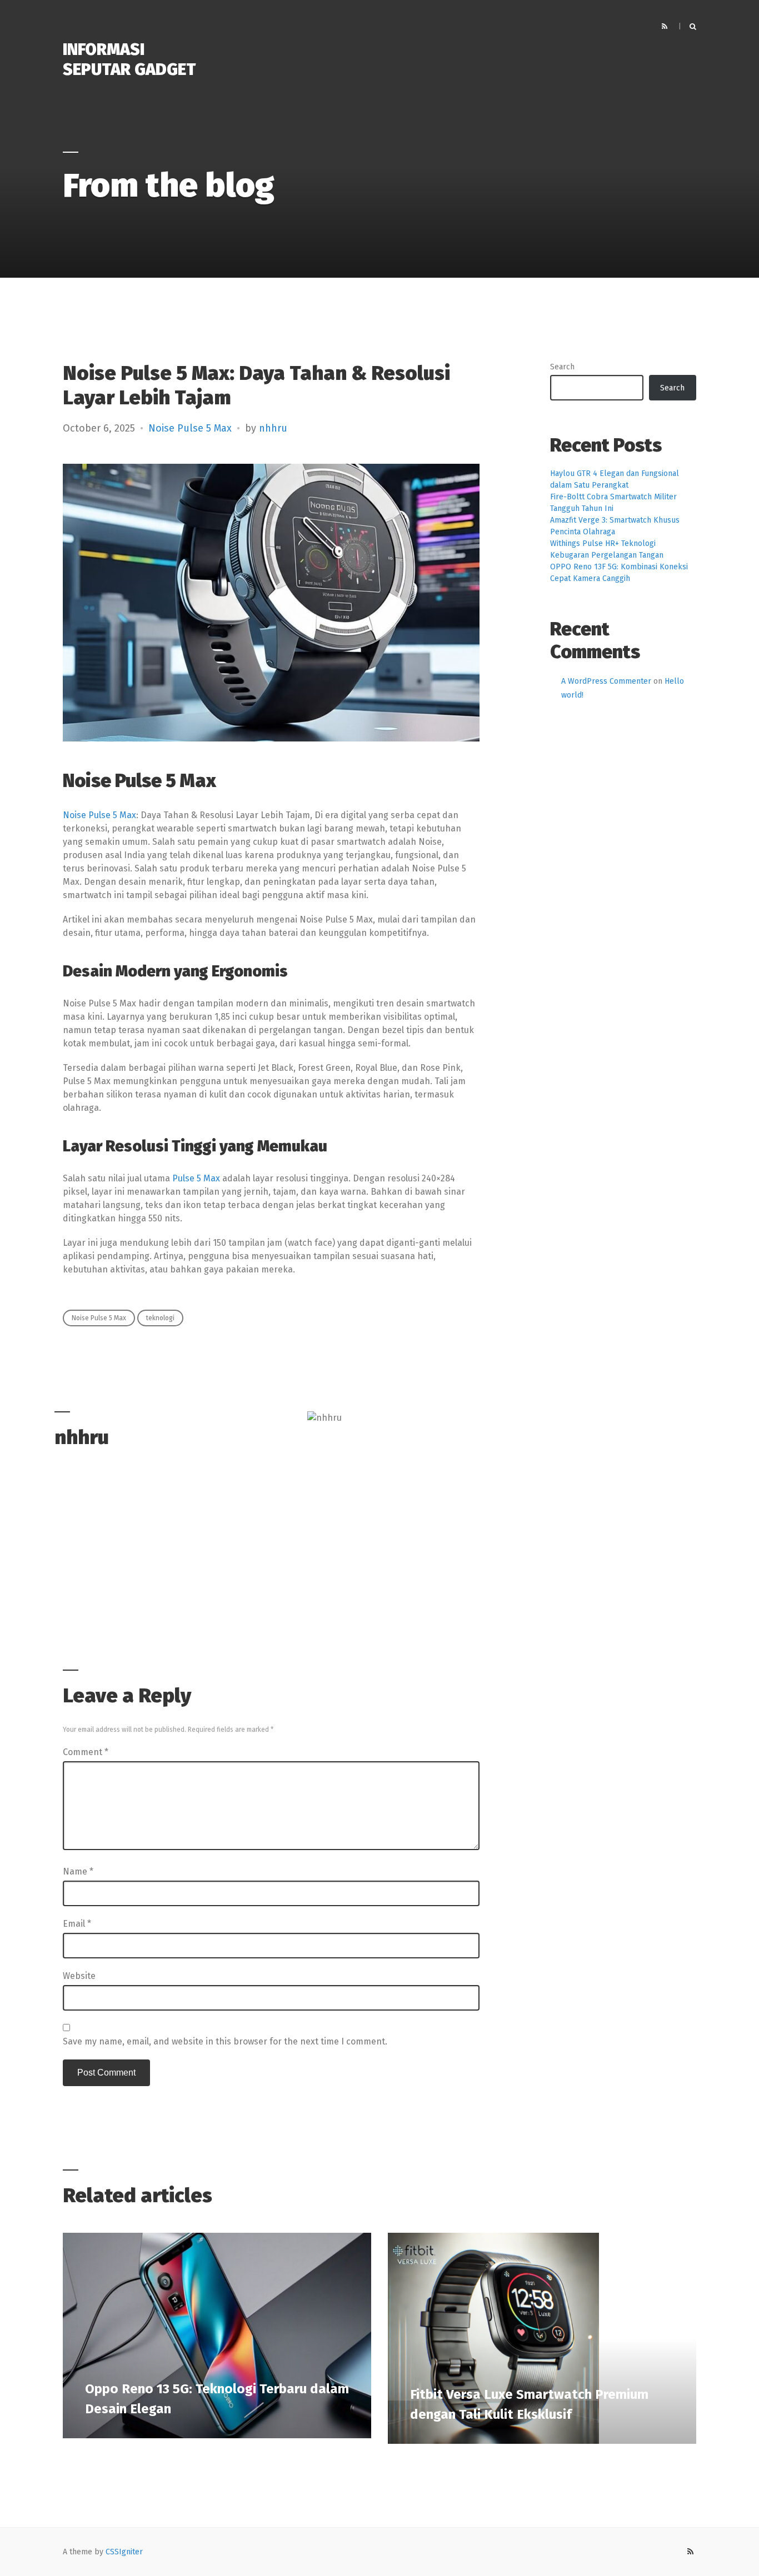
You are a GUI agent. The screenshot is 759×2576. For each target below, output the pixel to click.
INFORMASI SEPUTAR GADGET (129, 59)
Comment (86, 1752)
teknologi (160, 1318)
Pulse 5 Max (196, 1178)
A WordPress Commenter (606, 681)
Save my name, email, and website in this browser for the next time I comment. (225, 2041)
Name (78, 1871)
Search (562, 367)
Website (79, 1976)
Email (77, 1924)
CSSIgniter (124, 2552)
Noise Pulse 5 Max (190, 428)
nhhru (273, 428)
